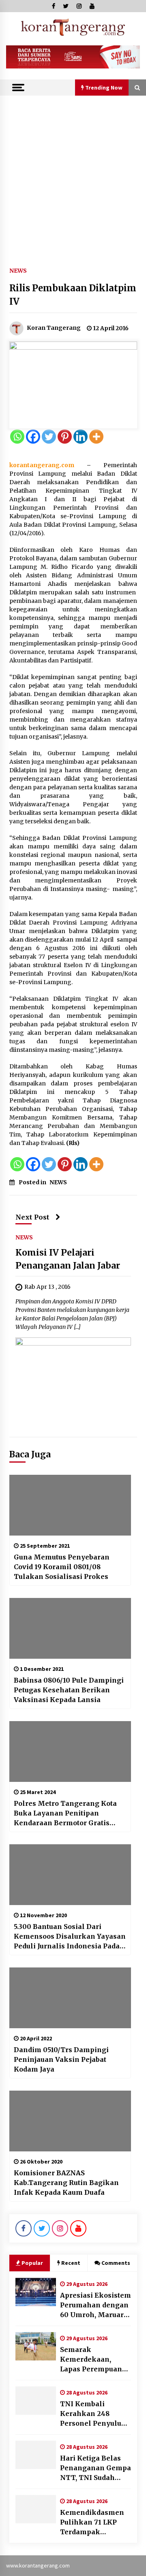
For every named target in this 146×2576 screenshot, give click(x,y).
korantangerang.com (42, 465)
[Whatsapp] (17, 437)
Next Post (32, 1217)
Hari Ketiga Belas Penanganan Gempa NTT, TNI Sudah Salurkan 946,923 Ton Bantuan (96, 2468)
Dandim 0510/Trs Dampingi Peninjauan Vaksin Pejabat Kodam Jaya (61, 2059)
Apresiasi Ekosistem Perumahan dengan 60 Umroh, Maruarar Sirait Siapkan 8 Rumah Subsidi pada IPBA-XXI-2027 (96, 2305)
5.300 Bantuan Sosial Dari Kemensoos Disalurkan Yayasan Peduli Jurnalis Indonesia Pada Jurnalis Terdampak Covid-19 (70, 1937)
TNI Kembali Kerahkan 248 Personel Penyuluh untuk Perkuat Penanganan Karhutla (93, 2414)
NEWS (18, 270)
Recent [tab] (71, 2263)
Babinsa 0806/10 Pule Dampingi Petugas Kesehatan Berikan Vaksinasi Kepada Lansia (69, 1690)
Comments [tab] (116, 2263)
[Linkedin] (81, 437)
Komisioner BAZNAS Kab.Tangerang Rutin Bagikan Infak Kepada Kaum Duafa (66, 2183)
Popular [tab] (32, 2263)
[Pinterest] (65, 437)
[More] (96, 437)
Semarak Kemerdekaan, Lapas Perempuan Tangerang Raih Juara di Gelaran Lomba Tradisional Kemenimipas (93, 2360)
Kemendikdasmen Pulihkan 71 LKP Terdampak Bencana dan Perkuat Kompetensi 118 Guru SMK (96, 2523)
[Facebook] (33, 437)
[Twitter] (49, 437)
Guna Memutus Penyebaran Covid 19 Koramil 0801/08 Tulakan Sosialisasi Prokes (62, 1567)
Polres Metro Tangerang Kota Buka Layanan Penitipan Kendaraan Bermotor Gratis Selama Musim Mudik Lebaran (67, 1813)
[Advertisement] (73, 173)
